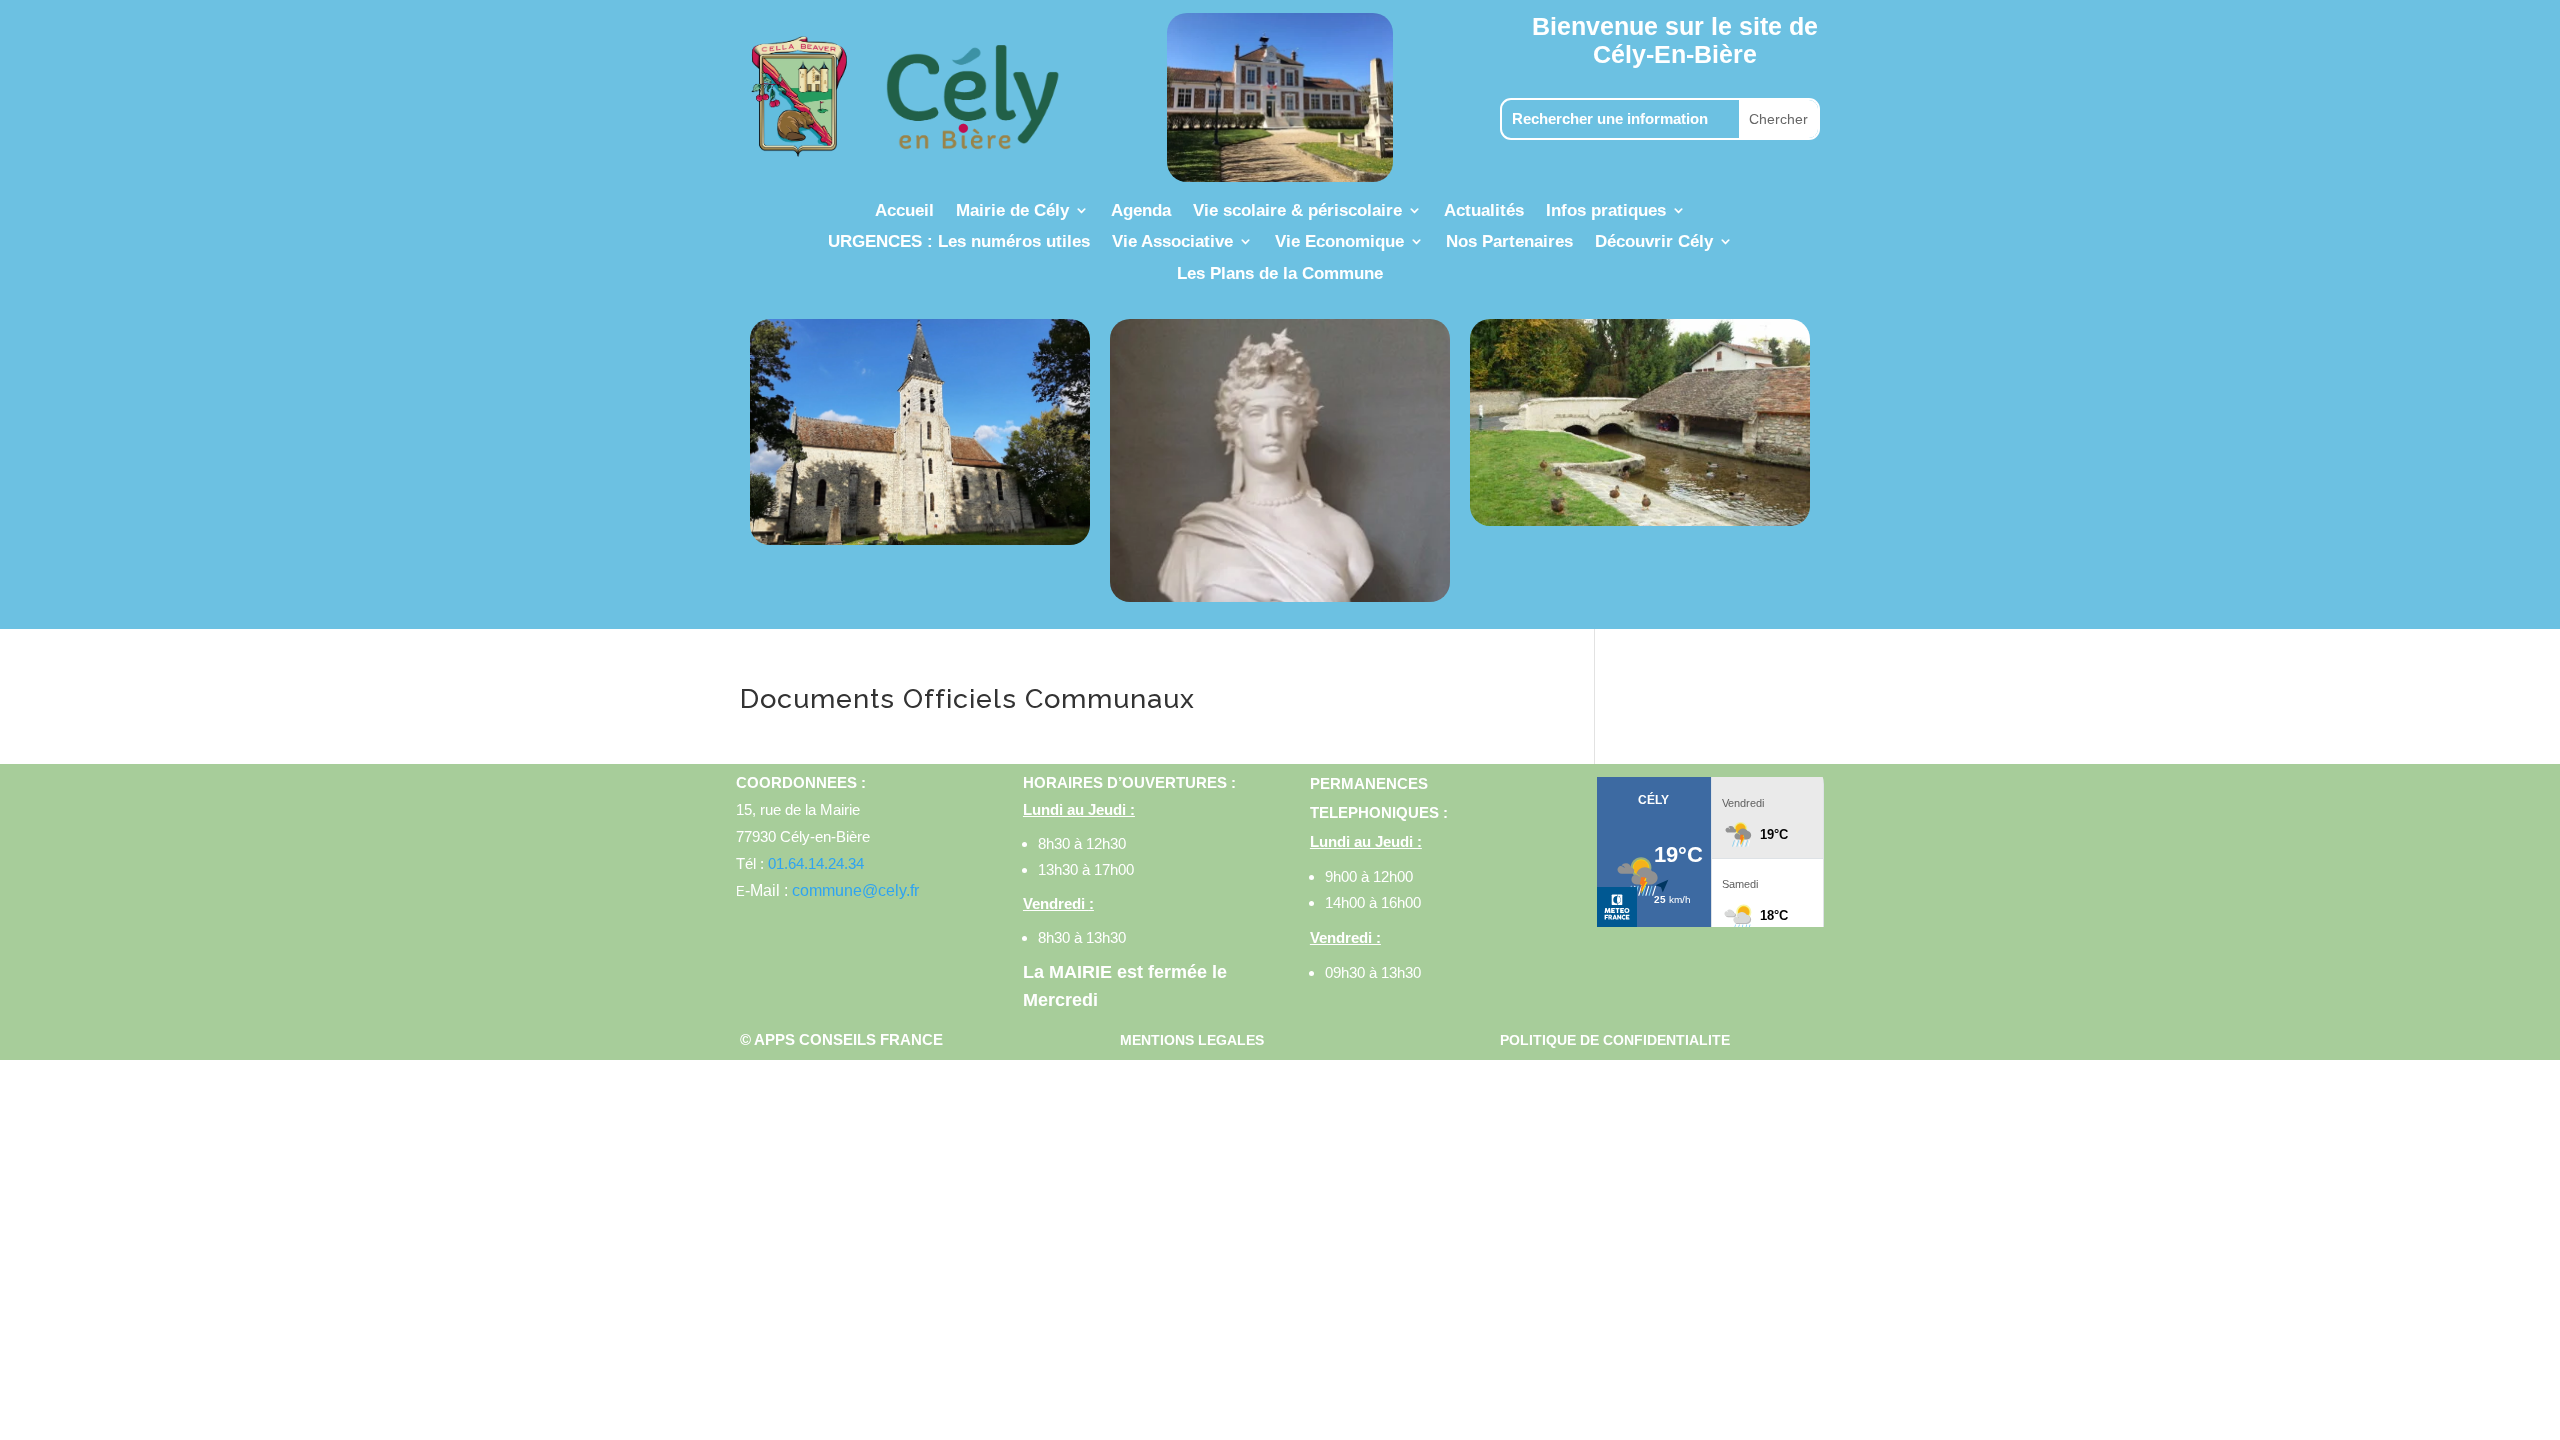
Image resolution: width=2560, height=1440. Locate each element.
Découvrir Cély (1654, 242)
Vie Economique (1339, 242)
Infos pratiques (1606, 211)
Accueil (904, 211)
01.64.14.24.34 (816, 863)
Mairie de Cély (1012, 211)
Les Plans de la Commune (1280, 274)
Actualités (1484, 211)
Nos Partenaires (1509, 242)
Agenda (1141, 211)
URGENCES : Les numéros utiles (959, 242)
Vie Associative (1172, 242)
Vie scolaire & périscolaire (1297, 211)
